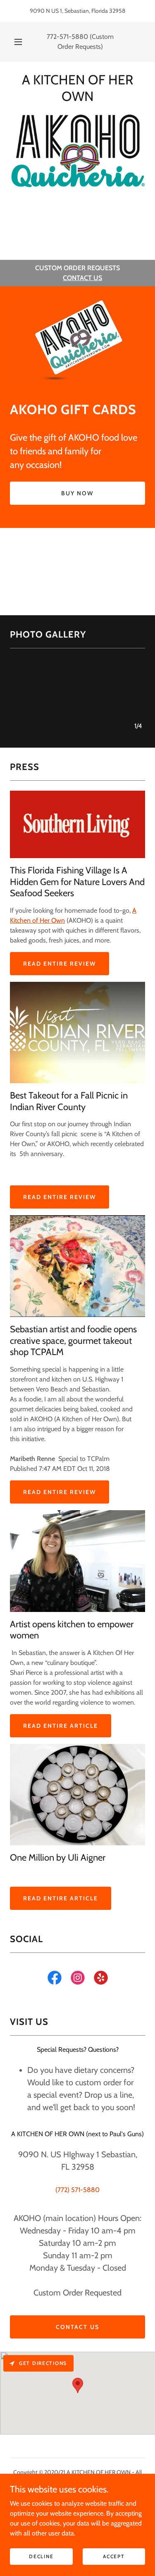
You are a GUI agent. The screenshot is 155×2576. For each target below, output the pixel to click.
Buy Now (77, 493)
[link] (55, 1979)
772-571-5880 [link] (67, 37)
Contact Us (77, 2327)
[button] (18, 42)
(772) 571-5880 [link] (77, 2190)
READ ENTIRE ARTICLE (61, 1726)
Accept (114, 2556)
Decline (41, 2556)
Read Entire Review (60, 964)
